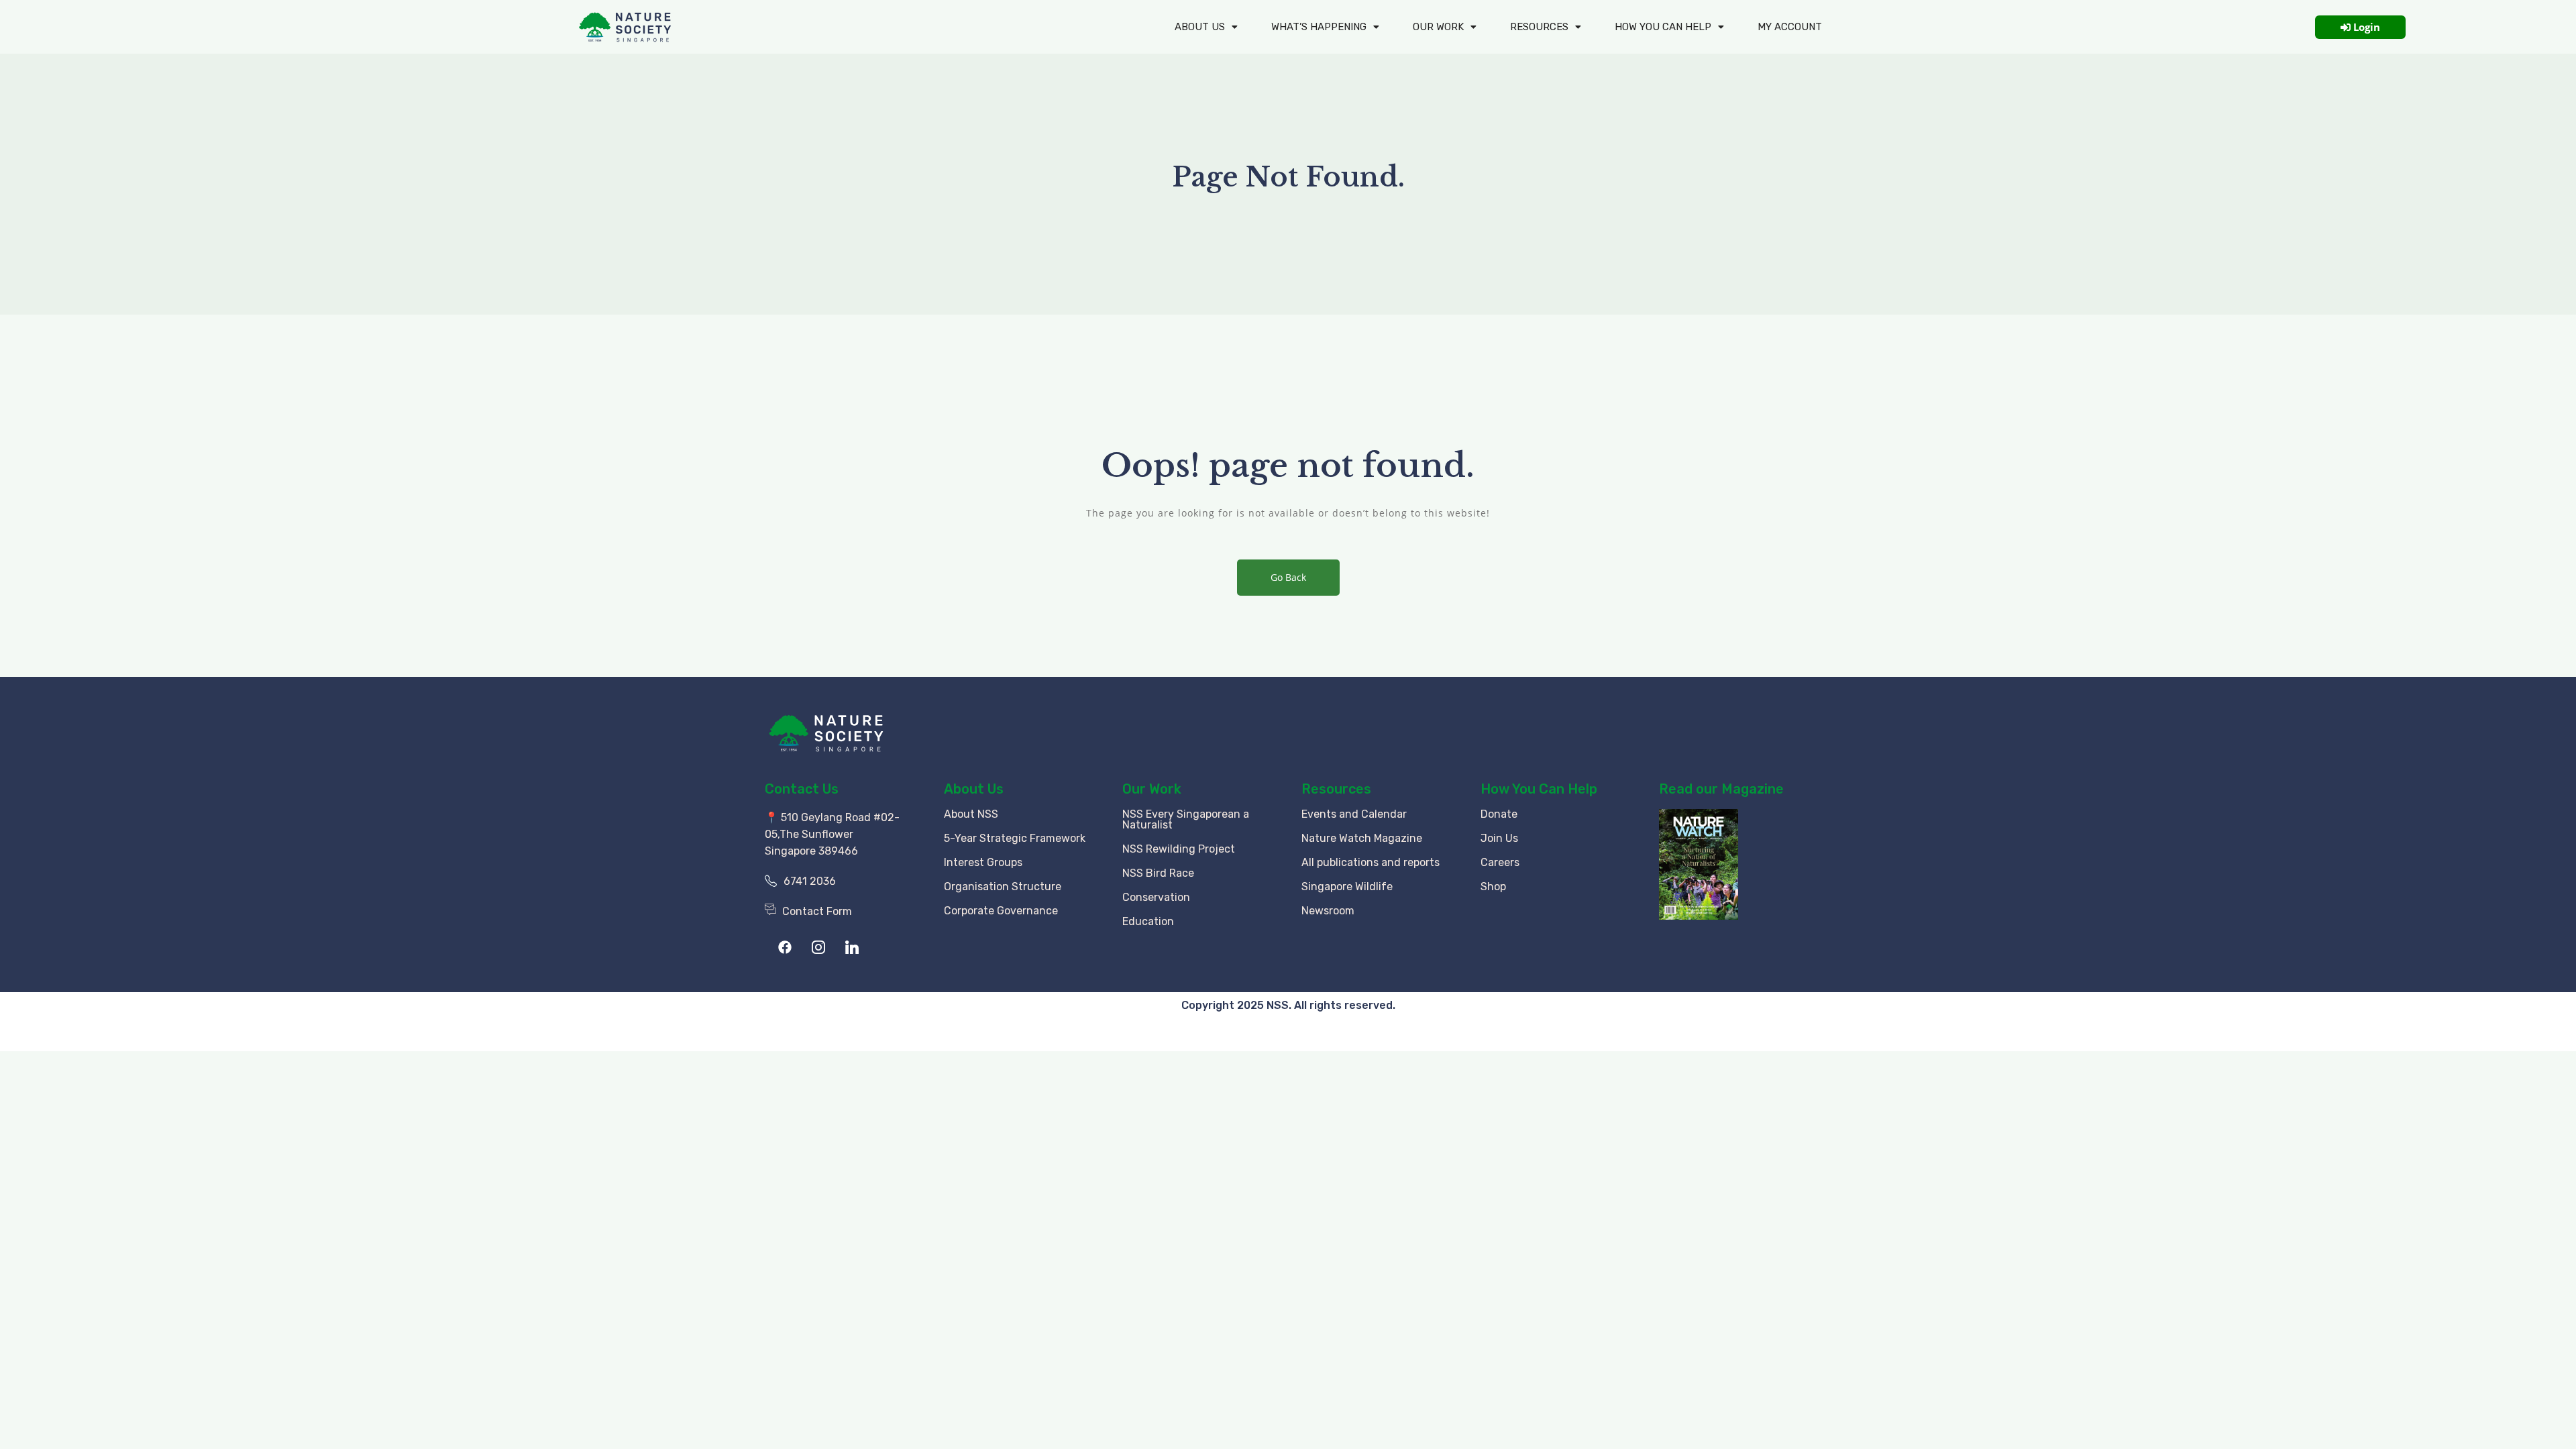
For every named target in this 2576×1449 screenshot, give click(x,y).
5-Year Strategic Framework (1015, 838)
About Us (1200, 27)
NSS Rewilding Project (1179, 849)
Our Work (1438, 27)
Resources (1539, 27)
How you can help (1663, 27)
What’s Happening (1319, 27)
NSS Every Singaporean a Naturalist (1186, 819)
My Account (1790, 27)
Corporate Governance (1001, 911)
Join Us (1499, 838)
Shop (1493, 887)
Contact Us (802, 789)
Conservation (1156, 897)
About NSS (971, 814)
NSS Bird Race (1158, 873)
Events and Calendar (1354, 814)
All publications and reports (1371, 862)
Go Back (1288, 577)
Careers (1500, 862)
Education (1148, 921)
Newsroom (1328, 911)
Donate (1499, 814)
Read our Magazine (1721, 789)
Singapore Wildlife (1347, 887)
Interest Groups (983, 862)
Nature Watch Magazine (1362, 838)
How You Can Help (1539, 789)
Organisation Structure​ (1003, 887)
